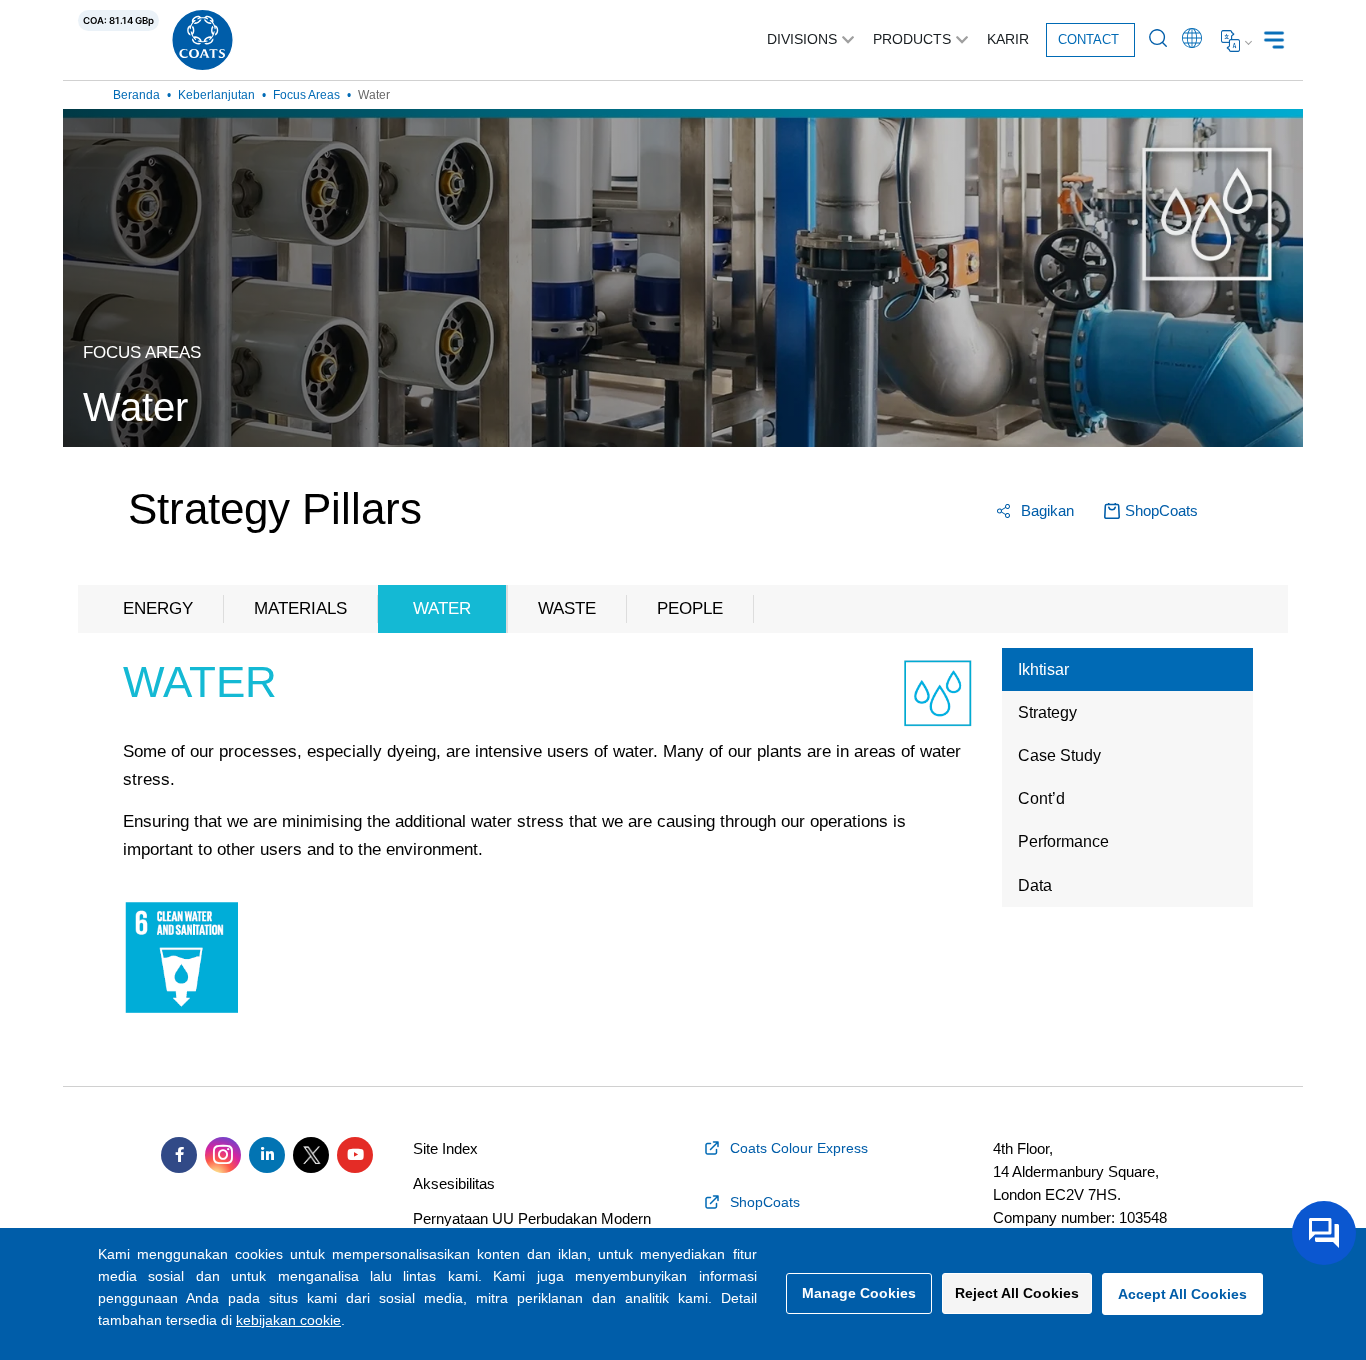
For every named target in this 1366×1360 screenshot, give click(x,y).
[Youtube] (355, 1155)
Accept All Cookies (1182, 1294)
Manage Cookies (859, 1293)
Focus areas (306, 95)
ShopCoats (1161, 510)
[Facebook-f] (179, 1155)
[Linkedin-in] (267, 1155)
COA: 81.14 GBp (118, 20)
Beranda (136, 95)
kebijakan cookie (288, 1320)
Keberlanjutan (216, 95)
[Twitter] (311, 1155)
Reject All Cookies (1017, 1293)
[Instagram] (223, 1155)
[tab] (1127, 669)
